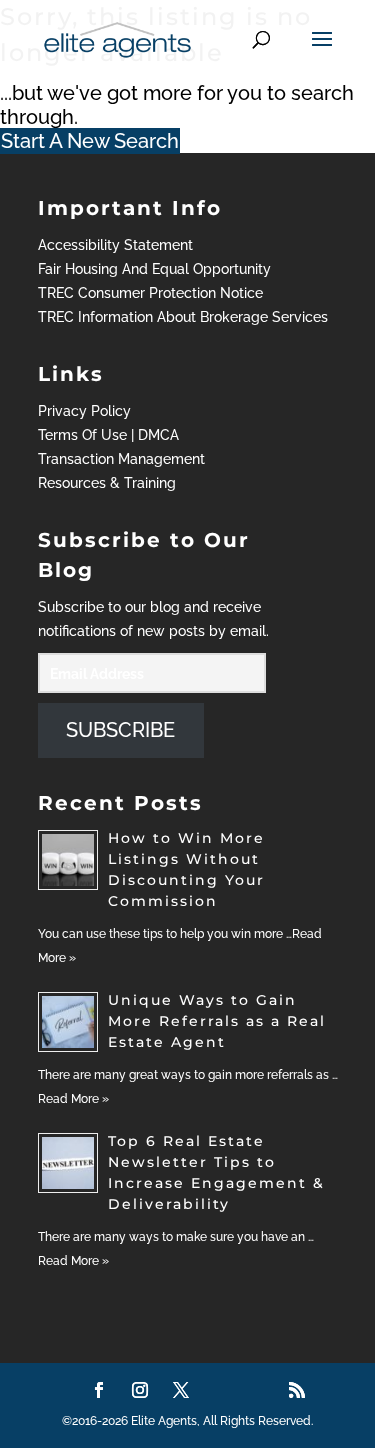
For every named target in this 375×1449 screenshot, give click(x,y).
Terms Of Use (82, 435)
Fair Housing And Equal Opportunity (154, 269)
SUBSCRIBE (120, 730)
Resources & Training (107, 483)
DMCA (158, 435)
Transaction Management (121, 459)
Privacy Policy (84, 411)
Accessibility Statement (115, 245)
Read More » (73, 1099)
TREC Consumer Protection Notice (150, 293)
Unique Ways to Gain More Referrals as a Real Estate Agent (217, 1021)
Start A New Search (90, 141)
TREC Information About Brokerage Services (183, 317)
